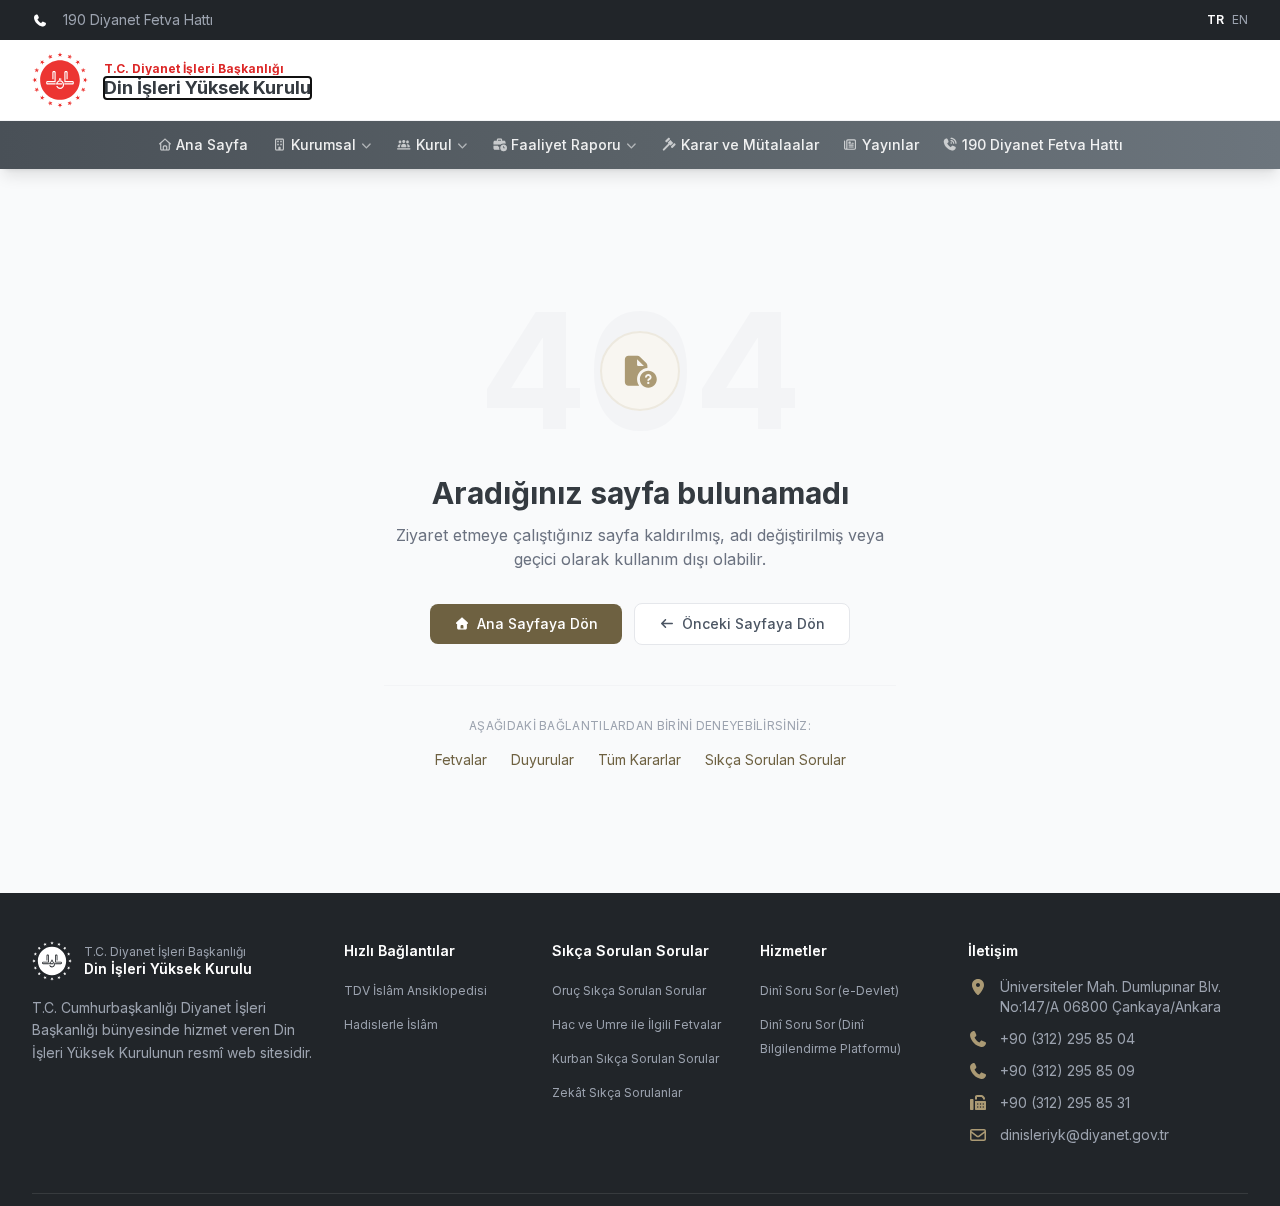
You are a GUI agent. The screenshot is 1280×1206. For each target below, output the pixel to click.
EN (1240, 19)
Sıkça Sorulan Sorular (775, 759)
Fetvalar (461, 759)
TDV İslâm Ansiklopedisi (415, 990)
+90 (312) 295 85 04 (1067, 1038)
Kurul (434, 144)
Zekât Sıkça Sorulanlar (617, 1092)
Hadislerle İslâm (391, 1024)
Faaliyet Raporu (566, 144)
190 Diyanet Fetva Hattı (1042, 144)
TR (1215, 19)
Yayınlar (890, 144)
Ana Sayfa (212, 144)
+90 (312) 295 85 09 (1067, 1070)
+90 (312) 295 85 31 (1065, 1102)
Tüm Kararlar (639, 759)
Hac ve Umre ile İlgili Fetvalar (636, 1024)
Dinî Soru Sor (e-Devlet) (829, 990)
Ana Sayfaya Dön (537, 623)
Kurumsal (323, 144)
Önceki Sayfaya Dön (753, 623)
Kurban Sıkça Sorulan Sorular (635, 1058)
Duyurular (542, 759)
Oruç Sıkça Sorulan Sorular (629, 990)
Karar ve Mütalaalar (750, 144)
